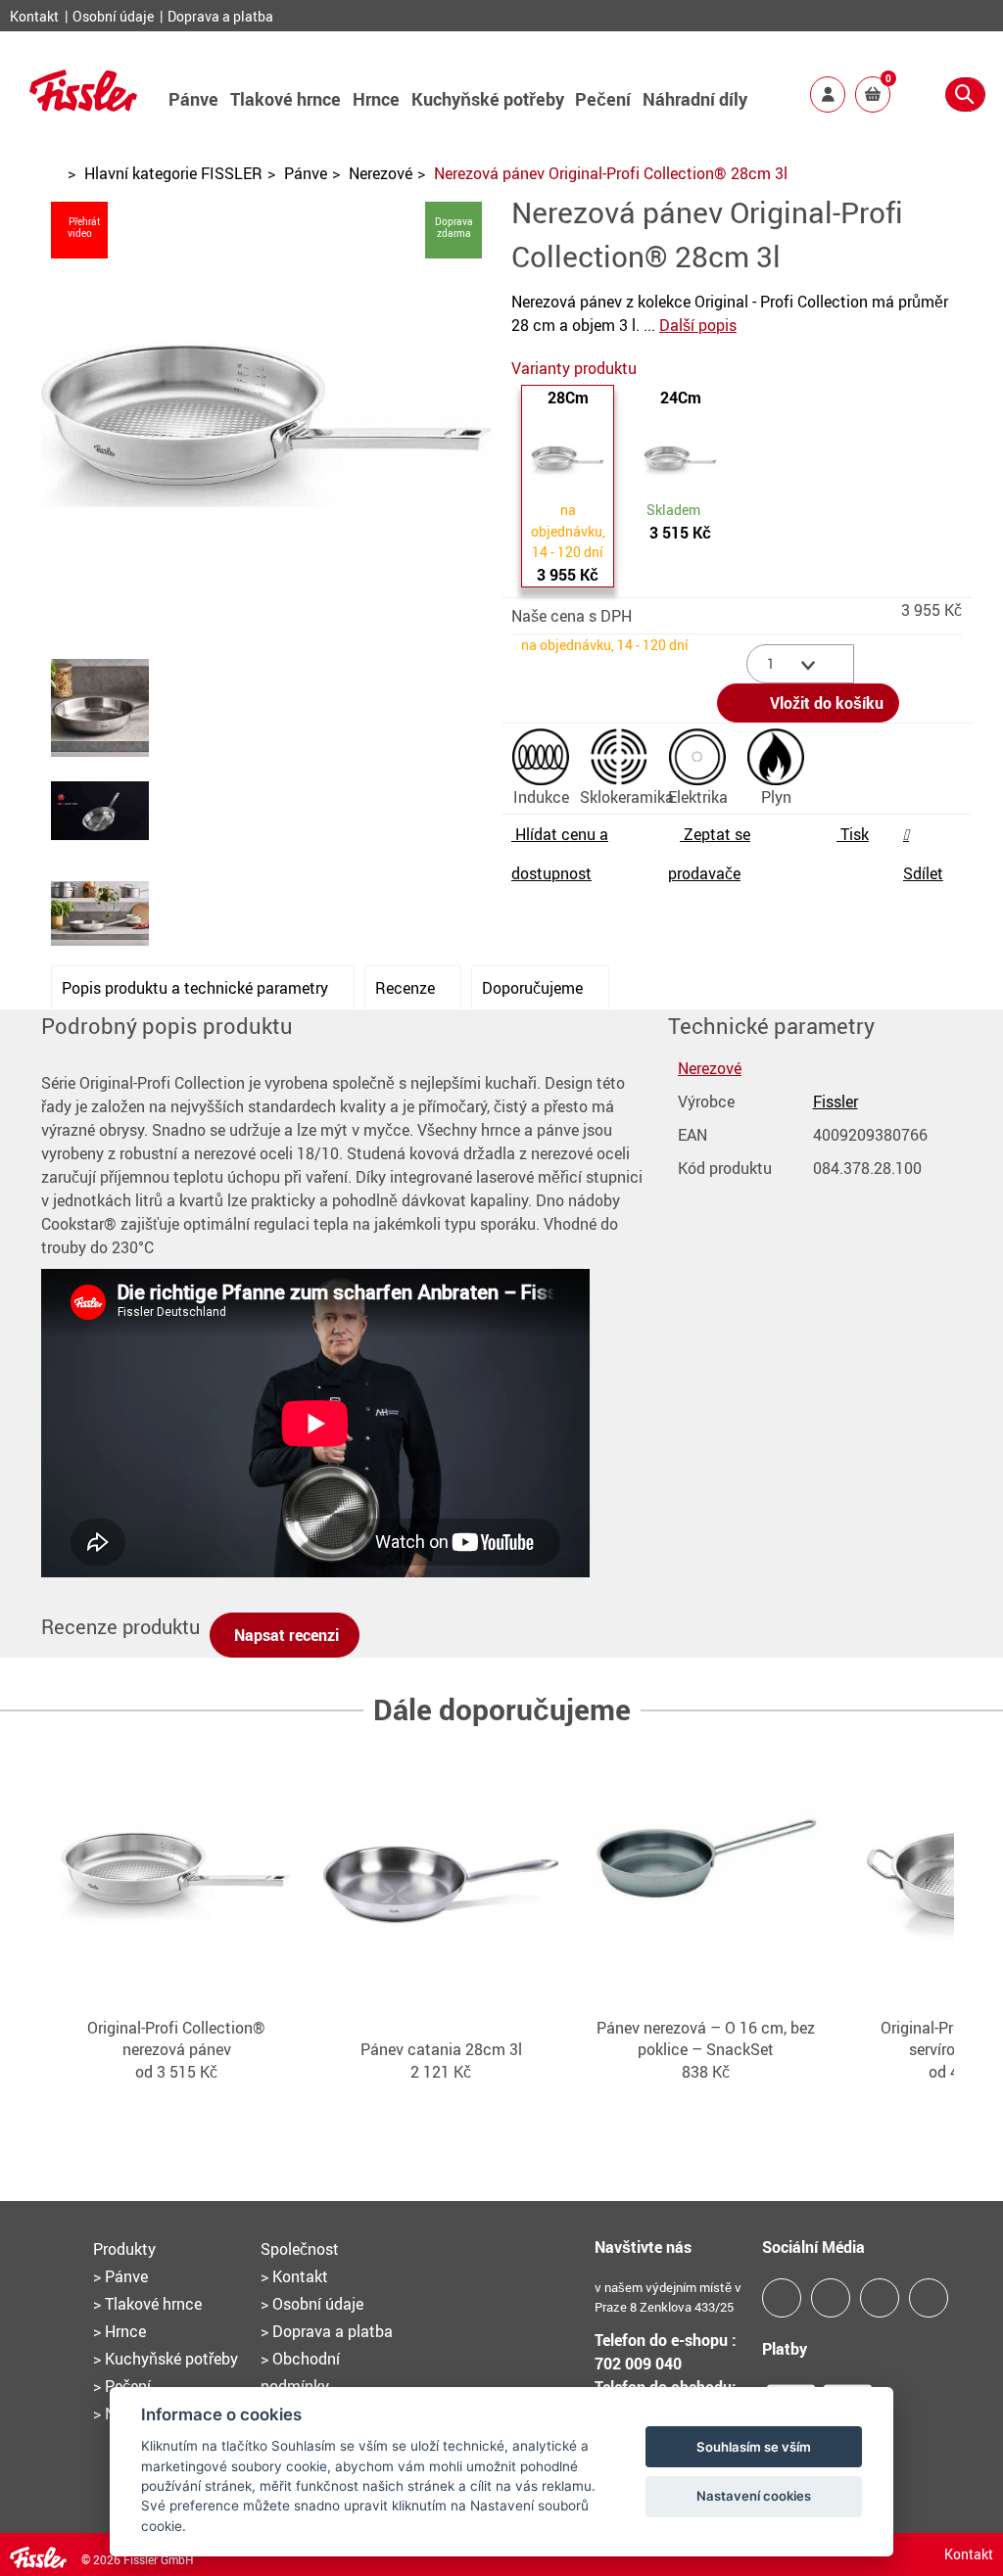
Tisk (853, 834)
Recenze (407, 988)
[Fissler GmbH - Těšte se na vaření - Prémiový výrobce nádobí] (83, 105)
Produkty (124, 2249)
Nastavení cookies (754, 2496)
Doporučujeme (534, 988)
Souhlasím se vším (754, 2447)
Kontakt (36, 16)
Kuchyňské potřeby (488, 99)
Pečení (603, 99)
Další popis (698, 325)
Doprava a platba (220, 16)
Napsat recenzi (285, 1635)
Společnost (300, 2249)
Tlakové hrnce (286, 99)
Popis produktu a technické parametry (197, 988)
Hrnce (376, 99)
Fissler (836, 1101)
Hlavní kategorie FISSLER (173, 173)
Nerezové (381, 173)
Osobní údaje (115, 16)
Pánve (193, 99)
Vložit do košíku (825, 703)
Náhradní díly (695, 99)
